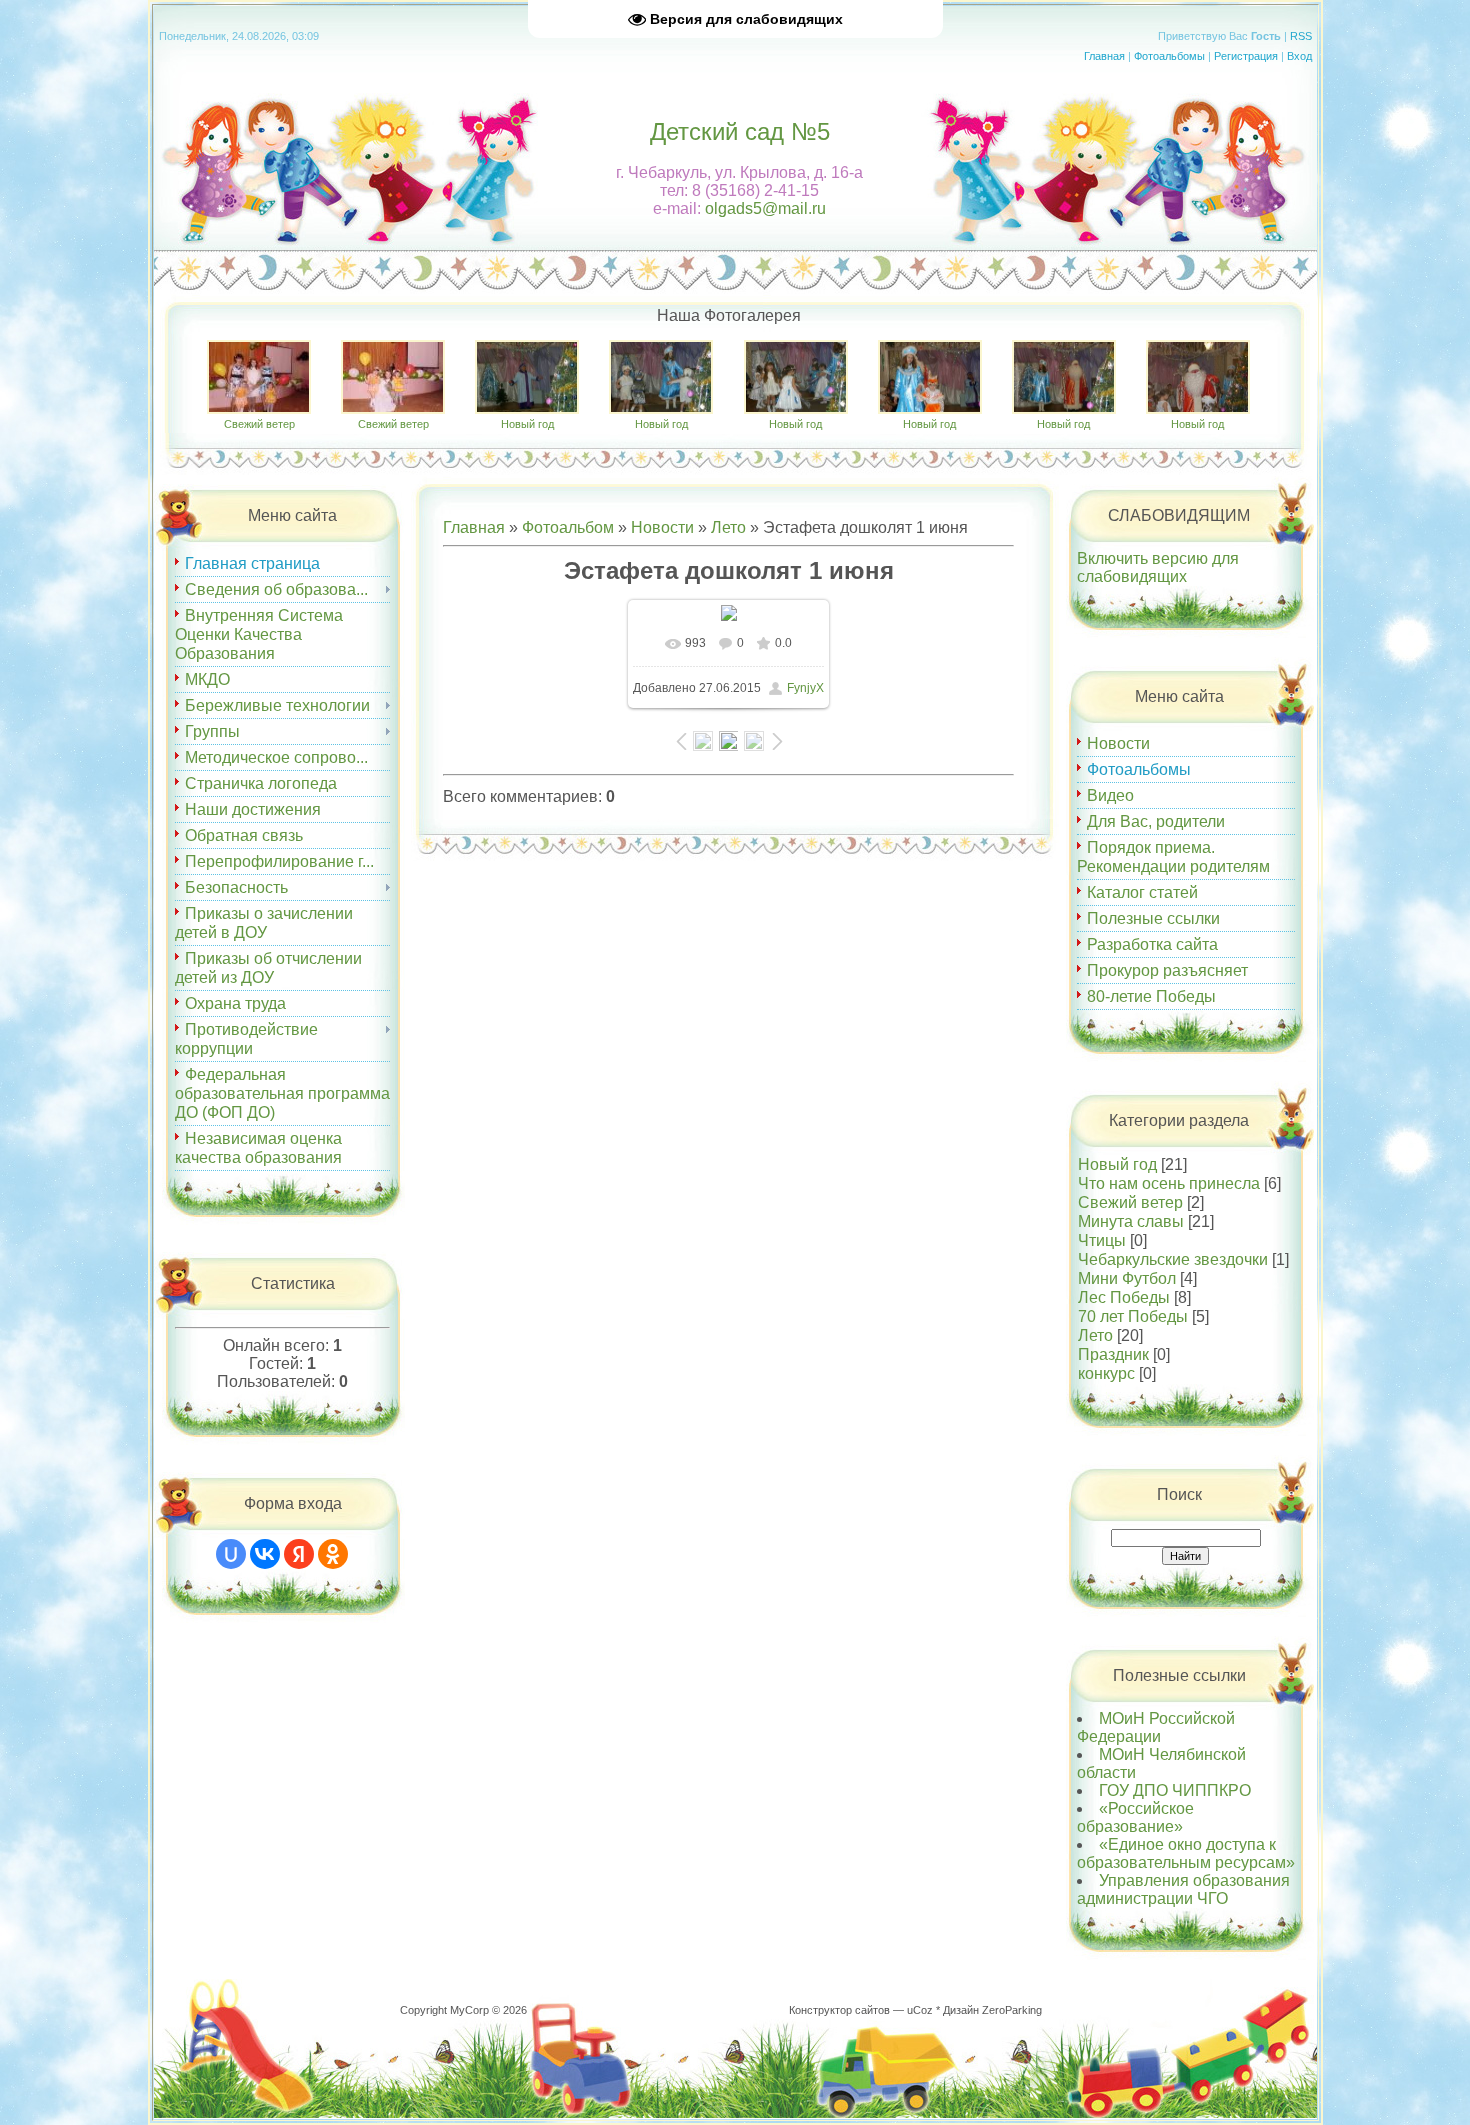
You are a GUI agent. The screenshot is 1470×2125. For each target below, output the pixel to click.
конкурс (1106, 1373)
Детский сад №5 (740, 131)
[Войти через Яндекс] (299, 1554)
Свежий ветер (259, 424)
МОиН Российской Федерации (1156, 1727)
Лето (728, 527)
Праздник (1113, 1354)
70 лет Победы (1133, 1316)
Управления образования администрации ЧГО (1183, 1889)
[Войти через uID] (231, 1554)
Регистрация (1246, 56)
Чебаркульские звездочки (1173, 1259)
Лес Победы (1124, 1297)
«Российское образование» (1135, 1817)
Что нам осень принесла (1169, 1183)
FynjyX (805, 688)
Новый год (527, 424)
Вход (1299, 56)
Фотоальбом (568, 527)
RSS (1301, 36)
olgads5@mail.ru (765, 208)
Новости (662, 527)
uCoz (920, 2010)
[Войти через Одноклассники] (333, 1554)
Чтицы (1102, 1240)
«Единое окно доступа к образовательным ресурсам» (1186, 1853)
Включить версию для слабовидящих (1158, 567)
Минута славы (1131, 1221)
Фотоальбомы (1169, 56)
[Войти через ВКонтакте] (265, 1554)
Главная (1104, 56)
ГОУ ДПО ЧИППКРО (1175, 1790)
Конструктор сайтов (839, 2010)
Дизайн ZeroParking (992, 2010)
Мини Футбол (1127, 1278)
